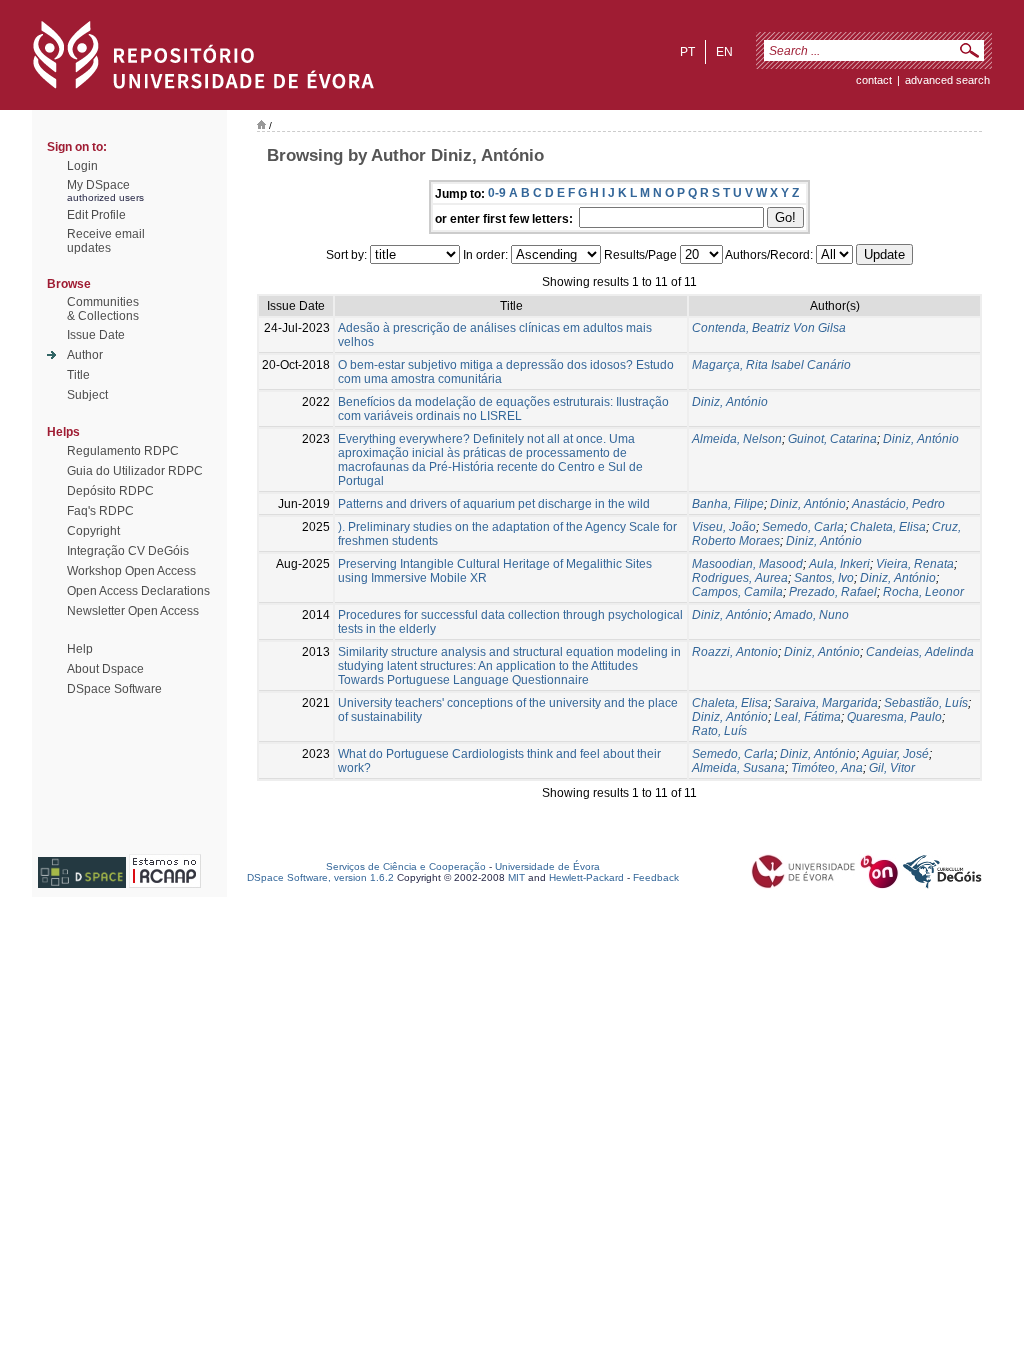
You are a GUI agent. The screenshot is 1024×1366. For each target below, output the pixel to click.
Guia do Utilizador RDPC (135, 471)
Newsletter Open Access (133, 611)
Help (80, 649)
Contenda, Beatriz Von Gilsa (769, 328)
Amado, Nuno (811, 615)
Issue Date (96, 335)
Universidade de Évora (547, 866)
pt (687, 52)
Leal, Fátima (807, 717)
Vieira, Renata (915, 564)
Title (78, 375)
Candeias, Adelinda (920, 652)
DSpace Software (114, 689)
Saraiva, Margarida (826, 703)
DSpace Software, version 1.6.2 (320, 877)
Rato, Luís (719, 731)
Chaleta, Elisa (888, 527)
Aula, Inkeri (839, 564)
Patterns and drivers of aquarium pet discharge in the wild (494, 504)
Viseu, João (724, 527)
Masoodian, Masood (747, 564)
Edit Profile (96, 215)
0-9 (497, 193)
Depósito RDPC (110, 491)
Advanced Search (947, 80)
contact (874, 80)
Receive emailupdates (106, 241)
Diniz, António (730, 402)
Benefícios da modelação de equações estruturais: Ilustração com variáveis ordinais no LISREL (503, 409)
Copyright (93, 531)
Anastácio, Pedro (898, 504)
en (724, 52)
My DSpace (98, 185)
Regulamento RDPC (123, 451)
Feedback (656, 877)
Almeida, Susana (738, 768)
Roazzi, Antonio (735, 652)
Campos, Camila (737, 592)
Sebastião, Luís (926, 703)
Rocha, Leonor (923, 592)
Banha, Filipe (728, 504)
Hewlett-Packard (586, 877)
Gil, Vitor (892, 768)
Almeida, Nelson (737, 439)
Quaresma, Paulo (894, 717)
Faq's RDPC (100, 511)
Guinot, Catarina (832, 439)
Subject (87, 395)
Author (85, 355)
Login (82, 166)
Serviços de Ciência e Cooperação (406, 866)
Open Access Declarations (138, 591)
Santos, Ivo (824, 578)
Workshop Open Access (131, 571)
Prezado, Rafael (833, 592)
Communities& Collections (103, 309)
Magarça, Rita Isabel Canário (771, 365)
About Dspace (105, 669)
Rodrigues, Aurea (740, 578)
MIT (516, 877)
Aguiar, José (895, 754)
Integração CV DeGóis (128, 551)
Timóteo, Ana (827, 768)
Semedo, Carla (803, 527)
